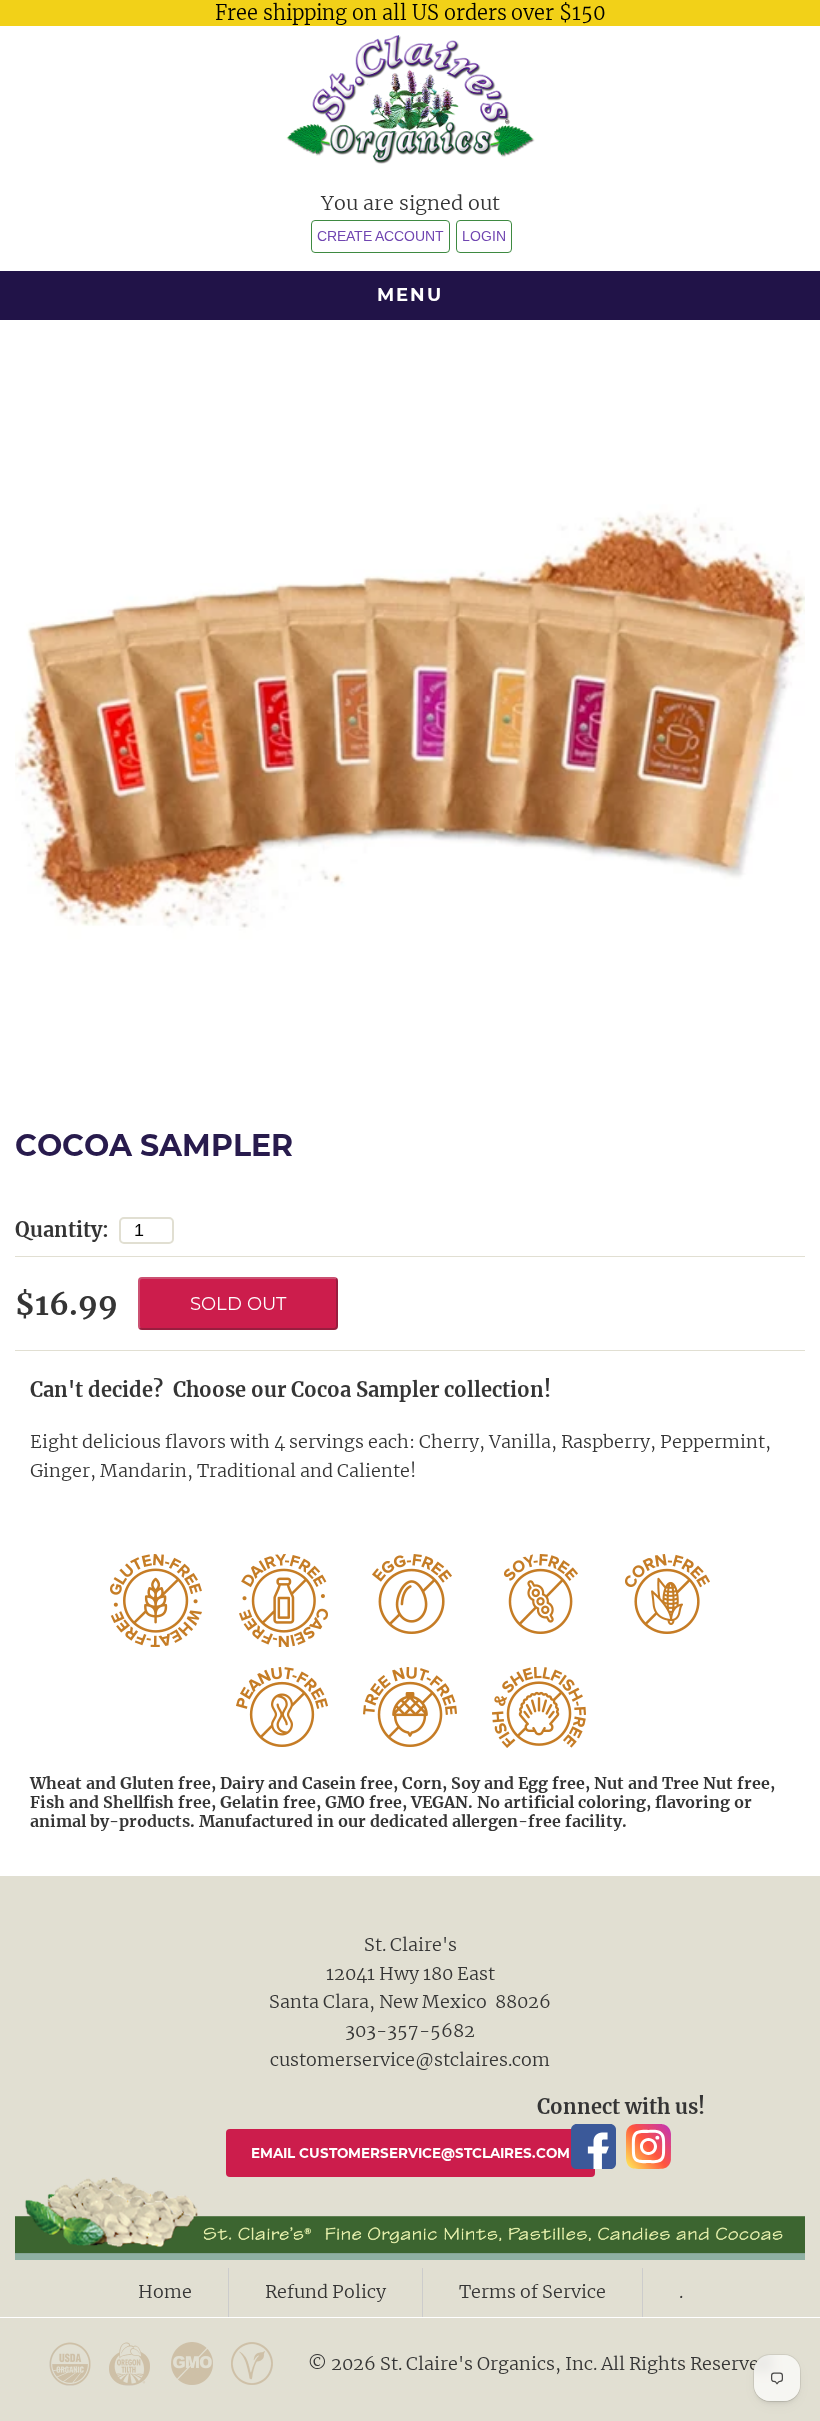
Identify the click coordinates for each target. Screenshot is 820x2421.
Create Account (380, 236)
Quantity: (62, 1229)
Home (165, 2291)
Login (484, 236)
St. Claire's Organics (410, 99)
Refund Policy (325, 2291)
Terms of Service (532, 2291)
